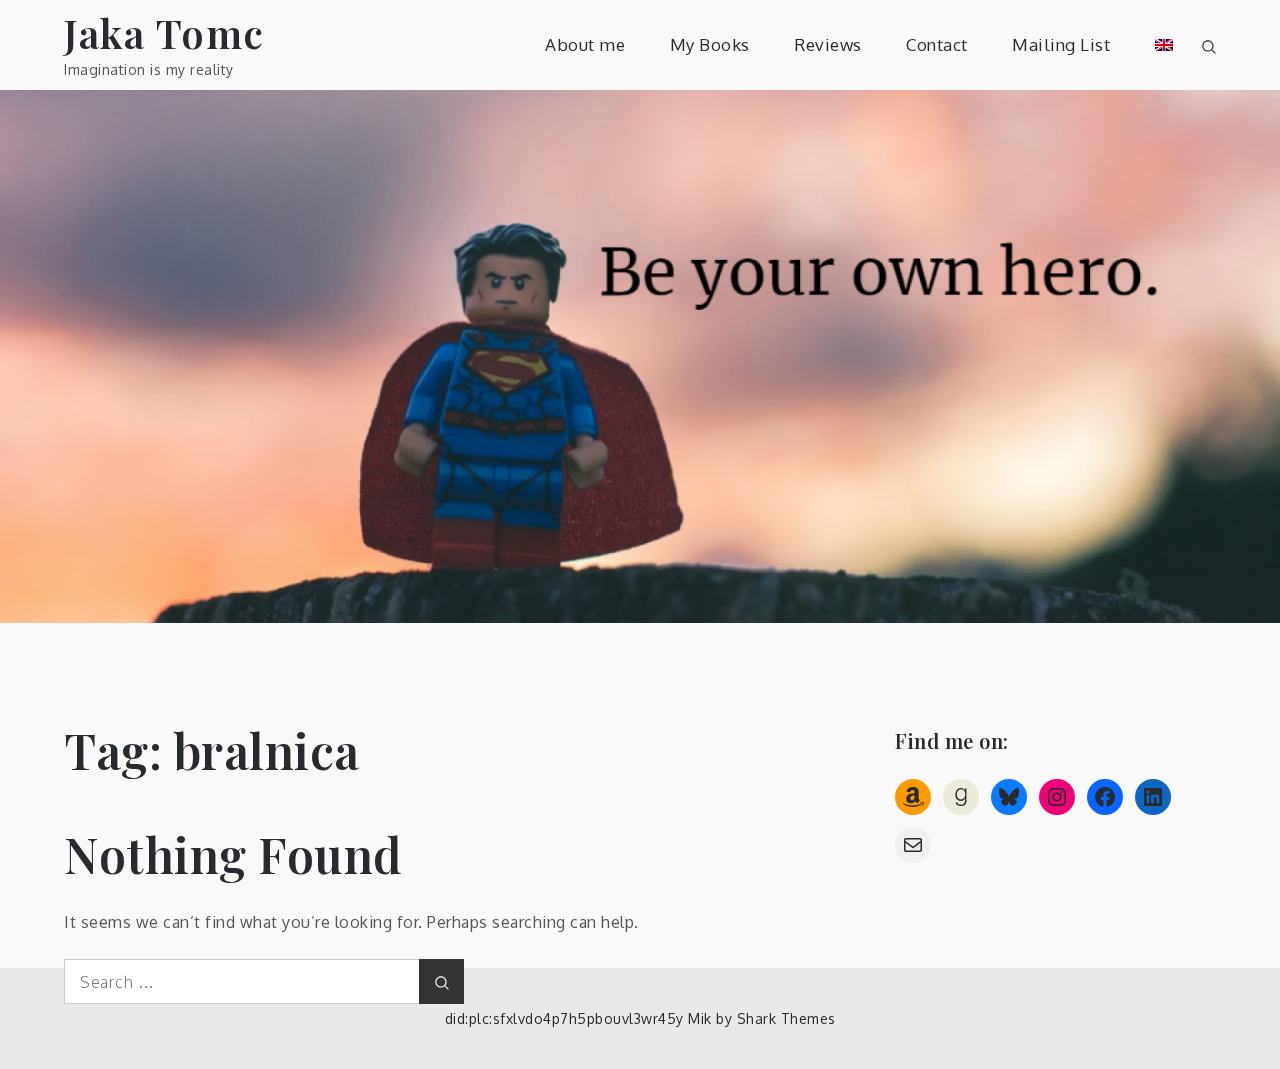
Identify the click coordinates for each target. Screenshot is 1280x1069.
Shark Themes (786, 1018)
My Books (710, 44)
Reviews (828, 44)
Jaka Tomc (164, 32)
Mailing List (1061, 44)
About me (585, 44)
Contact (937, 44)
